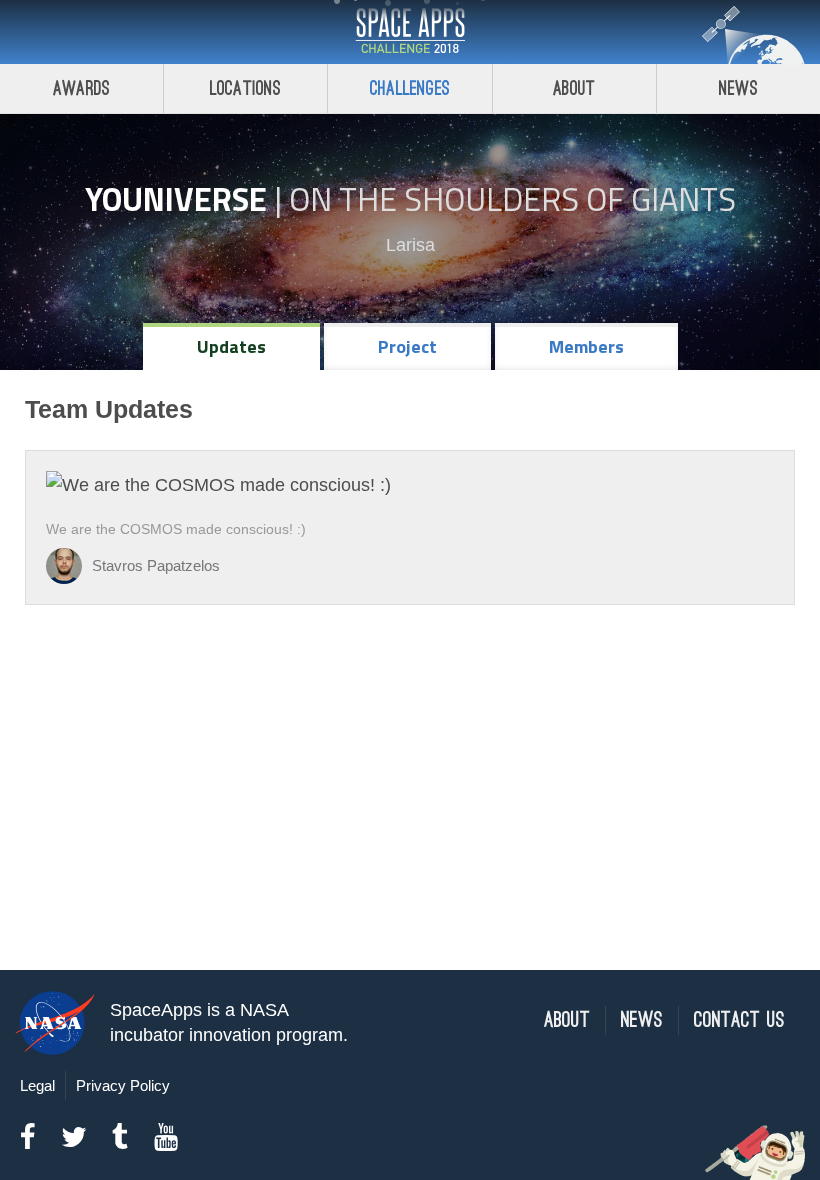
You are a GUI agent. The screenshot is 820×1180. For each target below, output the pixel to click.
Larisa (410, 245)
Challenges (410, 88)
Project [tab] (407, 346)
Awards (81, 88)
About (574, 88)
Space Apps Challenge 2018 (410, 32)
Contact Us (739, 1020)
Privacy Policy (123, 1085)
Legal (37, 1085)
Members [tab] (586, 346)
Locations (246, 88)
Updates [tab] (231, 346)
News (738, 88)
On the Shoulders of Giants (512, 199)
